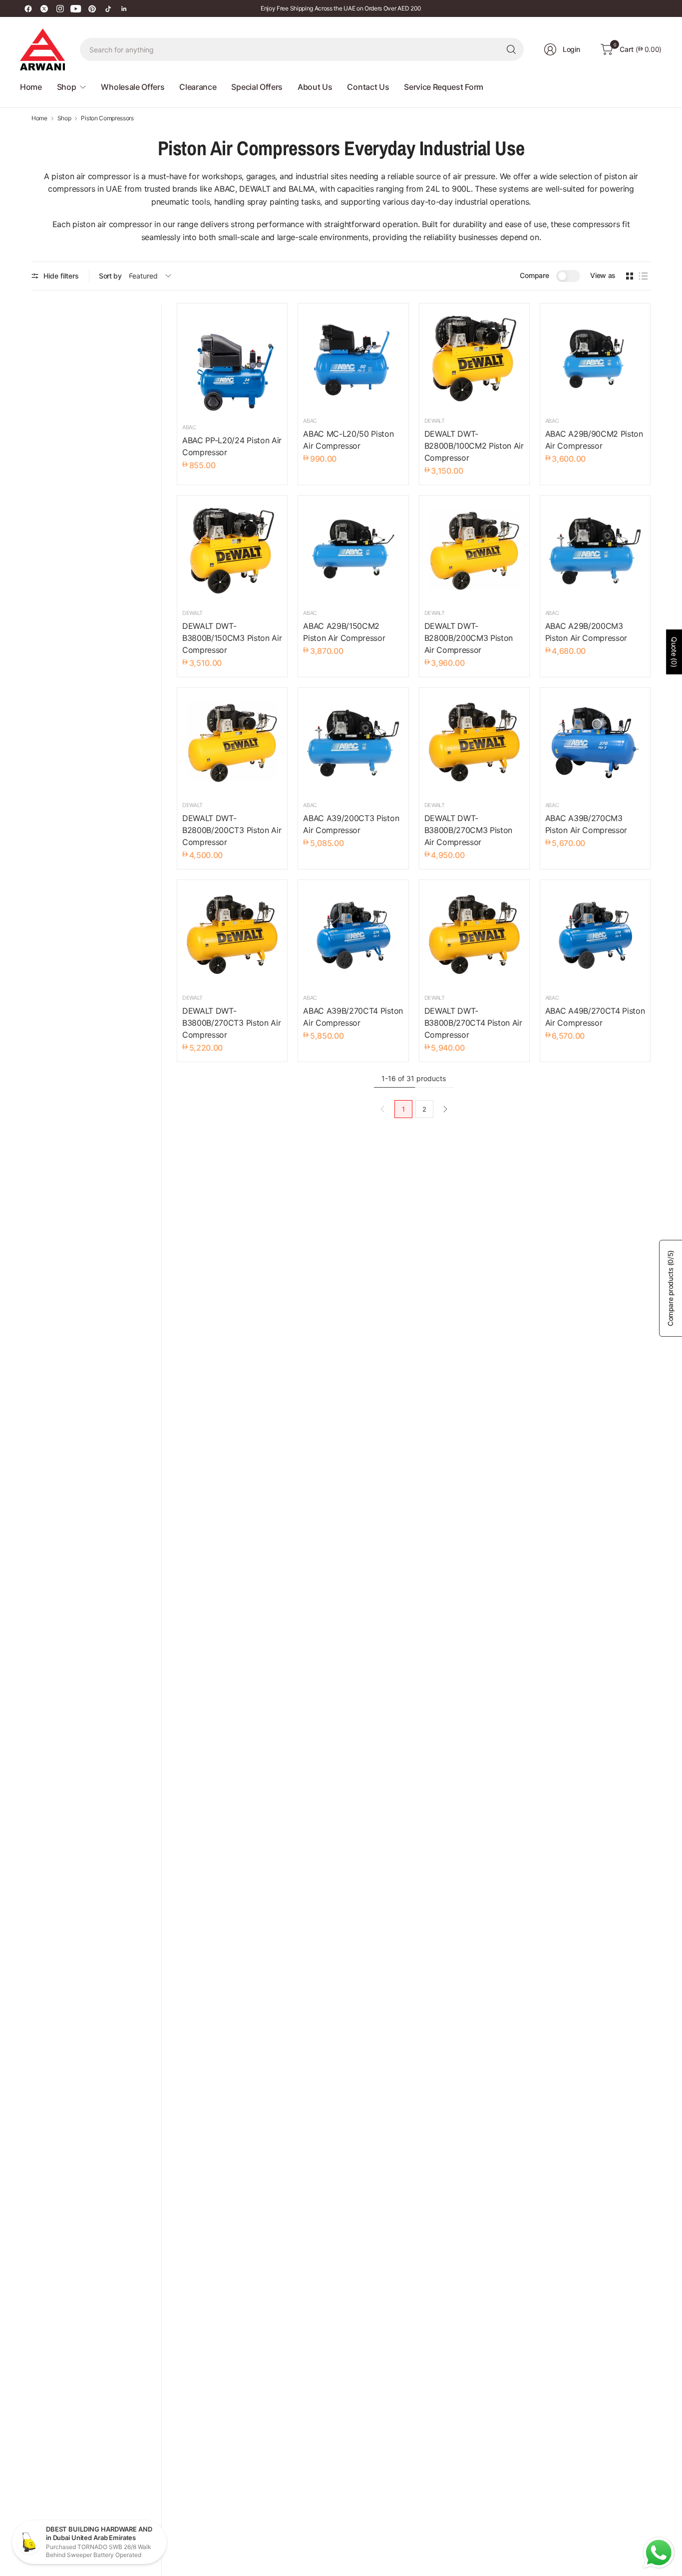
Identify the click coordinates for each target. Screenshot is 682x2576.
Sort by (110, 276)
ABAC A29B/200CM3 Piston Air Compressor (586, 632)
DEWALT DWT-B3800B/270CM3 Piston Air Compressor (469, 830)
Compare (534, 275)
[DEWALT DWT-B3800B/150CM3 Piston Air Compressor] (232, 551)
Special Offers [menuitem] (257, 87)
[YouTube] (76, 8)
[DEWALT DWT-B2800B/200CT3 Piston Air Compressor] (232, 743)
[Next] (445, 1109)
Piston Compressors (107, 118)
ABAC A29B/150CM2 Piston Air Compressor (344, 632)
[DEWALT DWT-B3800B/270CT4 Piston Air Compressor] (474, 935)
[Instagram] (60, 8)
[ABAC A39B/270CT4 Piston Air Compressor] (353, 935)
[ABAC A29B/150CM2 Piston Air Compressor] (353, 551)
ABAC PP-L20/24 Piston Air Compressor (232, 446)
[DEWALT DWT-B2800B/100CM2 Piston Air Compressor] (474, 358)
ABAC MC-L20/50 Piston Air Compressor (348, 440)
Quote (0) (674, 652)
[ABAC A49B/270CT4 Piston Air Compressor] (595, 935)
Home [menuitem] (31, 87)
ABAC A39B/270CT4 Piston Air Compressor (353, 1017)
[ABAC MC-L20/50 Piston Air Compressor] (353, 358)
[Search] (511, 49)
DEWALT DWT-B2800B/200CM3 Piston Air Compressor (469, 638)
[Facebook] (28, 8)
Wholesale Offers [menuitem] (133, 87)
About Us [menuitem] (315, 87)
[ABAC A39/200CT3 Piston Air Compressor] (353, 743)
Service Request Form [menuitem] (444, 87)
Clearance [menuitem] (198, 87)
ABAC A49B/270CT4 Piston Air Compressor (595, 1017)
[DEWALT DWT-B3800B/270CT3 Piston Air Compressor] (232, 935)
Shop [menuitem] (67, 87)
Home (39, 118)
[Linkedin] (124, 8)
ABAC (189, 427)
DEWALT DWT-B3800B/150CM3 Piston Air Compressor (232, 638)
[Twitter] (44, 8)
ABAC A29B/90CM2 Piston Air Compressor (594, 440)
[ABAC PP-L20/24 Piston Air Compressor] (232, 362)
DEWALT (435, 421)
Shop (64, 118)
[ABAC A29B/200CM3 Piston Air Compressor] (595, 551)
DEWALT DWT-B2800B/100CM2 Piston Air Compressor (474, 446)
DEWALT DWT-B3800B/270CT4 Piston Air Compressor (473, 1023)
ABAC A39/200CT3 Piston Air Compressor (351, 824)
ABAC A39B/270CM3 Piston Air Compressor (586, 824)
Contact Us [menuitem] (368, 87)
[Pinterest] (92, 8)
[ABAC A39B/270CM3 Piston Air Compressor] (595, 743)
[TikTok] (108, 8)
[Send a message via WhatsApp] (659, 2553)
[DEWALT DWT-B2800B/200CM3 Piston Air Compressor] (474, 551)
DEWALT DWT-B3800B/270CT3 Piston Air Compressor (231, 1023)
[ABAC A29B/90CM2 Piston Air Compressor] (595, 358)
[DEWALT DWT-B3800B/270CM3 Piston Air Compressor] (474, 743)
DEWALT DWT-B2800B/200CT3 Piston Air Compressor (232, 830)
